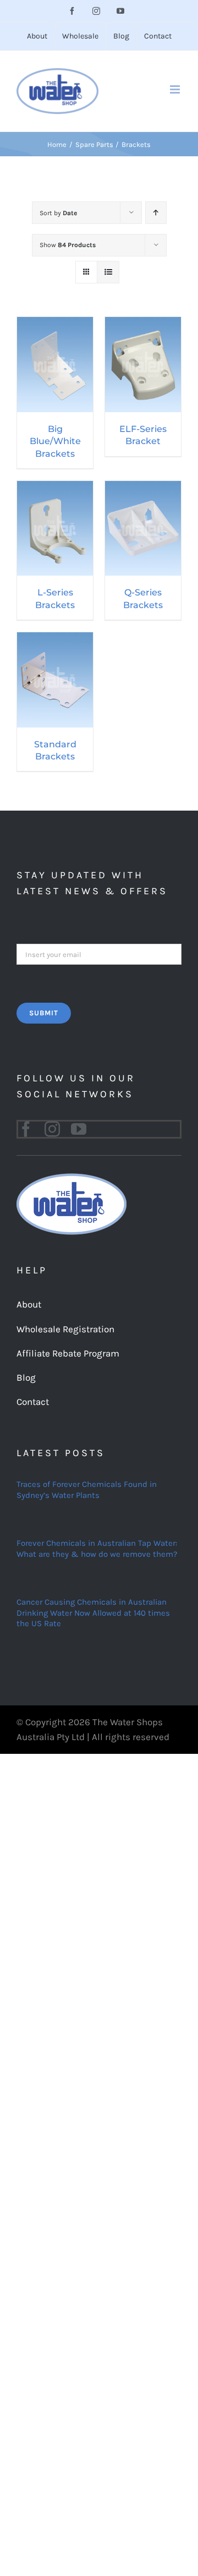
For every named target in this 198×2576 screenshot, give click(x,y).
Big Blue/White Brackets (55, 441)
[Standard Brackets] (55, 639)
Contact (33, 1402)
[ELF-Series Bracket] (143, 324)
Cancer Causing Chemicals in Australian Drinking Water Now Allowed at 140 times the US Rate (93, 1613)
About (29, 1304)
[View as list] (108, 272)
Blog (26, 1377)
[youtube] (79, 1129)
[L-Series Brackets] (55, 488)
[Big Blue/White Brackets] (55, 324)
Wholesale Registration (65, 1329)
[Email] (99, 953)
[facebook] (26, 1129)
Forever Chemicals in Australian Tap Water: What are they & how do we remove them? (97, 1549)
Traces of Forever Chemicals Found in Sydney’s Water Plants (87, 1490)
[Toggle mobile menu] (176, 89)
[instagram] (52, 1129)
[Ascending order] (156, 213)
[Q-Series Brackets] (143, 488)
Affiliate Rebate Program (68, 1353)
